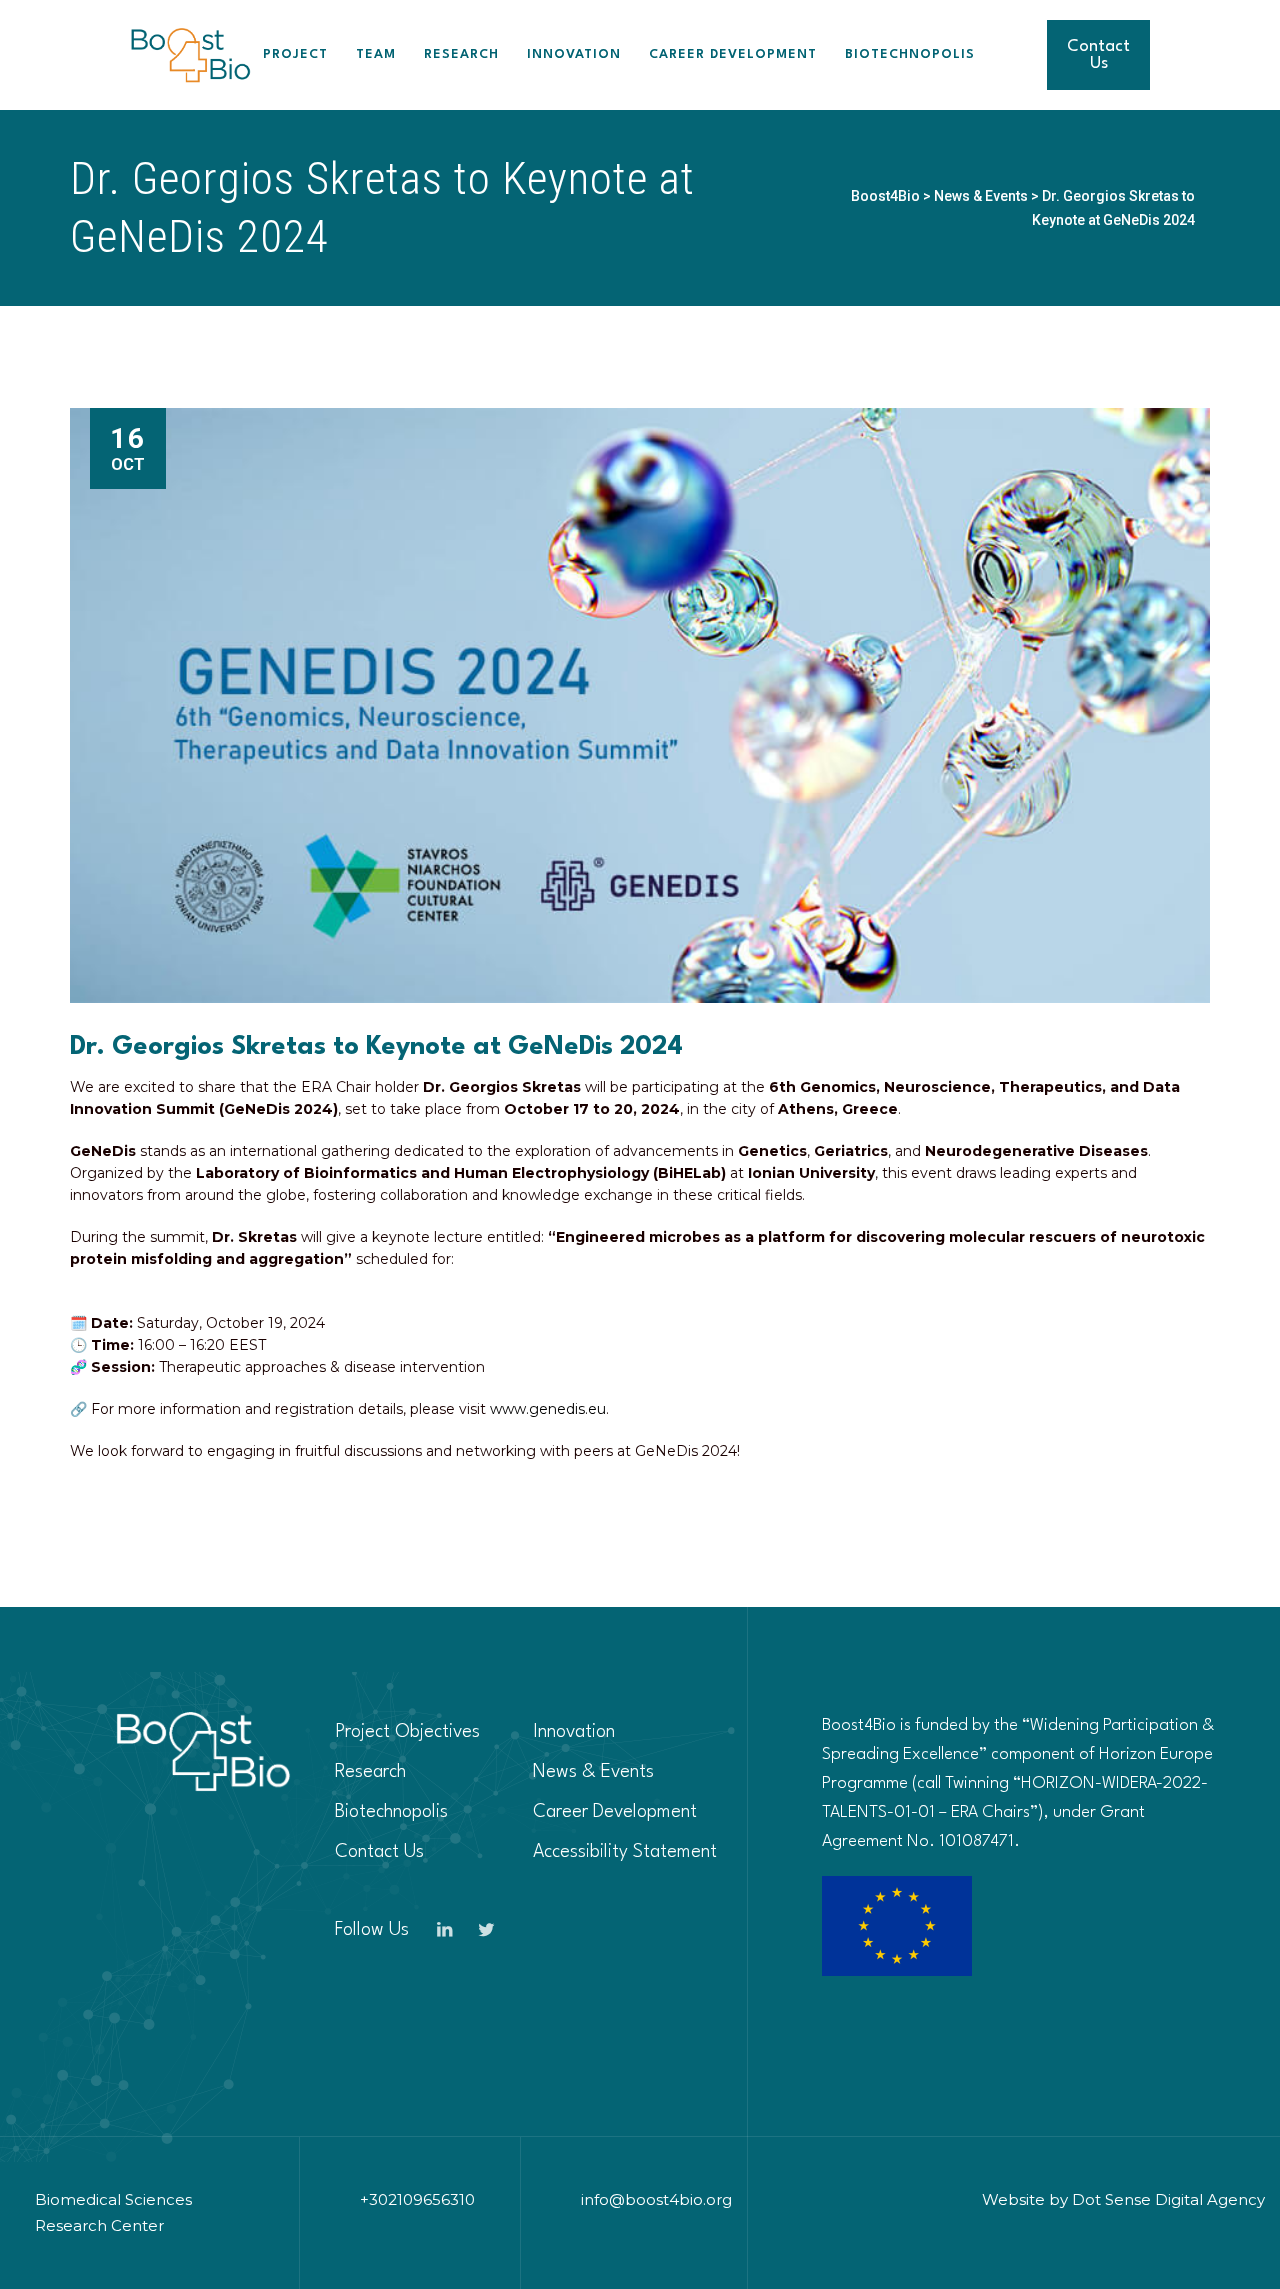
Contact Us (1098, 55)
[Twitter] (486, 1930)
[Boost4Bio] (190, 55)
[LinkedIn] (444, 1930)
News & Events (593, 1772)
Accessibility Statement (625, 1852)
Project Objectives (407, 1732)
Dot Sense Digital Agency (1168, 2199)
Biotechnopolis (910, 54)
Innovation (574, 54)
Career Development (733, 54)
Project (295, 54)
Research (461, 54)
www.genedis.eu (548, 1409)
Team (376, 54)
